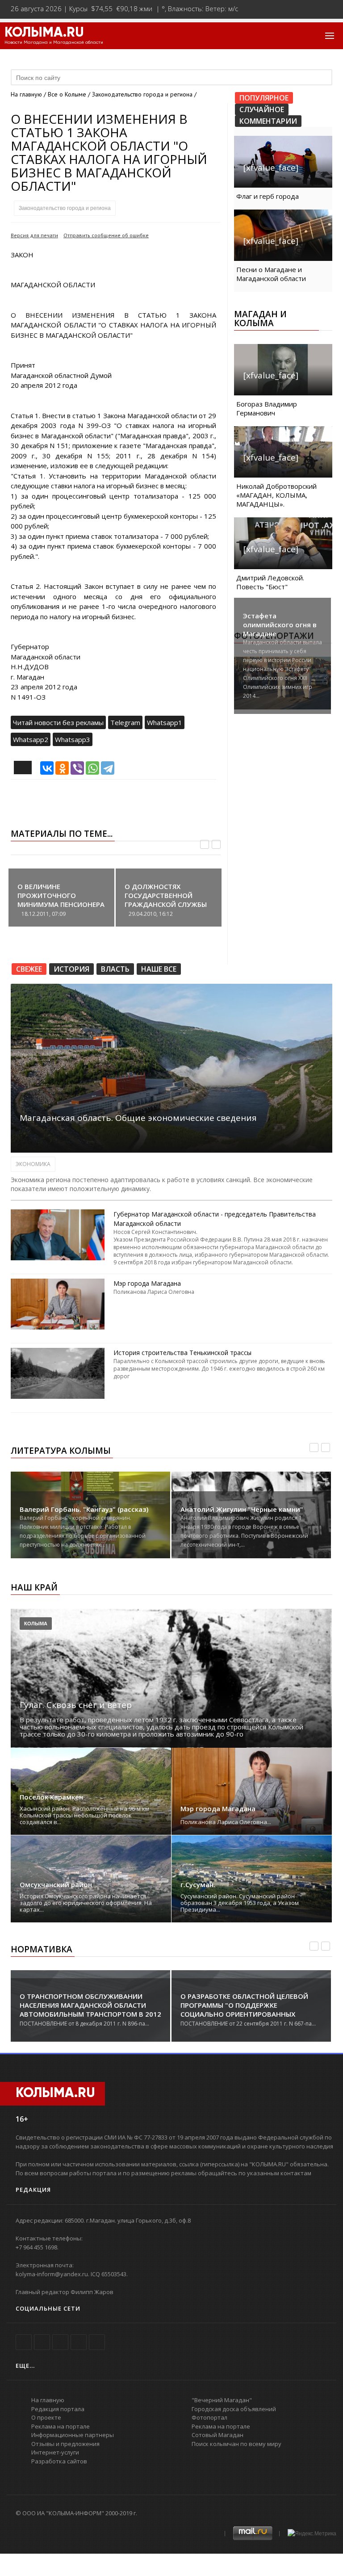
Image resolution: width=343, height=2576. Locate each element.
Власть (115, 969)
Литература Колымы (61, 1451)
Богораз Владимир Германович (267, 408)
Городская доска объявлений (234, 2409)
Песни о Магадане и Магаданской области (271, 274)
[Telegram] (108, 768)
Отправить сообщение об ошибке (106, 235)
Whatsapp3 (73, 739)
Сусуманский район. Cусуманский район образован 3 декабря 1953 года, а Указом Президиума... (240, 1903)
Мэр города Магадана (147, 1283)
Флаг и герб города (268, 196)
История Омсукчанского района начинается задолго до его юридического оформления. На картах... (86, 1903)
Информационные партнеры (73, 2435)
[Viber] (77, 768)
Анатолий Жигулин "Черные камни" (242, 1509)
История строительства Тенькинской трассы (182, 1353)
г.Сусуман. (198, 1885)
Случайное (262, 109)
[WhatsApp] (92, 768)
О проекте (46, 2417)
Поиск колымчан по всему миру (236, 2444)
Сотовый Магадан (218, 2435)
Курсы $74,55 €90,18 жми (111, 8)
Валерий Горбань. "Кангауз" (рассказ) (84, 1509)
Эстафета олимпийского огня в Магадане (280, 625)
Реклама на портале (61, 2426)
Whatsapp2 (31, 739)
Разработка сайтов (59, 2461)
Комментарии (268, 121)
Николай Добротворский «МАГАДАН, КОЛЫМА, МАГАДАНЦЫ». (276, 495)
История (71, 969)
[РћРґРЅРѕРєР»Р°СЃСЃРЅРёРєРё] (62, 768)
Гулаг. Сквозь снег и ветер (76, 1705)
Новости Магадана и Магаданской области (54, 42)
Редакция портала (58, 2409)
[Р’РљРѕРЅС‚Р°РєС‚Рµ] (47, 768)
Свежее (29, 969)
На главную (26, 94)
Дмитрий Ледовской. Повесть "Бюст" (270, 582)
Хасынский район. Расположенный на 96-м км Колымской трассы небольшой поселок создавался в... (84, 1815)
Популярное (264, 98)
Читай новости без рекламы (58, 722)
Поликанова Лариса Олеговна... (226, 1822)
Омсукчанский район (56, 1885)
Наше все (159, 969)
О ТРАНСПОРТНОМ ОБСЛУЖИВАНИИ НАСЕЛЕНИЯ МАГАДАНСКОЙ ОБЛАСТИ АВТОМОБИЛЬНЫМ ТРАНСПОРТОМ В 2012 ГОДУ (90, 2010)
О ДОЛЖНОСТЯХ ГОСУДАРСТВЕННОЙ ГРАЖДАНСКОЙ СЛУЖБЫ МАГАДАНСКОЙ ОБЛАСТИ (167, 900)
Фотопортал (209, 2417)
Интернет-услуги (55, 2452)
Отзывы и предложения (65, 2444)
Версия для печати (34, 235)
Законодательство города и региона (65, 208)
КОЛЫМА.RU (44, 33)
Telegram (125, 722)
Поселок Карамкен (51, 1797)
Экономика (33, 1164)
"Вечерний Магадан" (222, 2400)
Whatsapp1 (165, 722)
